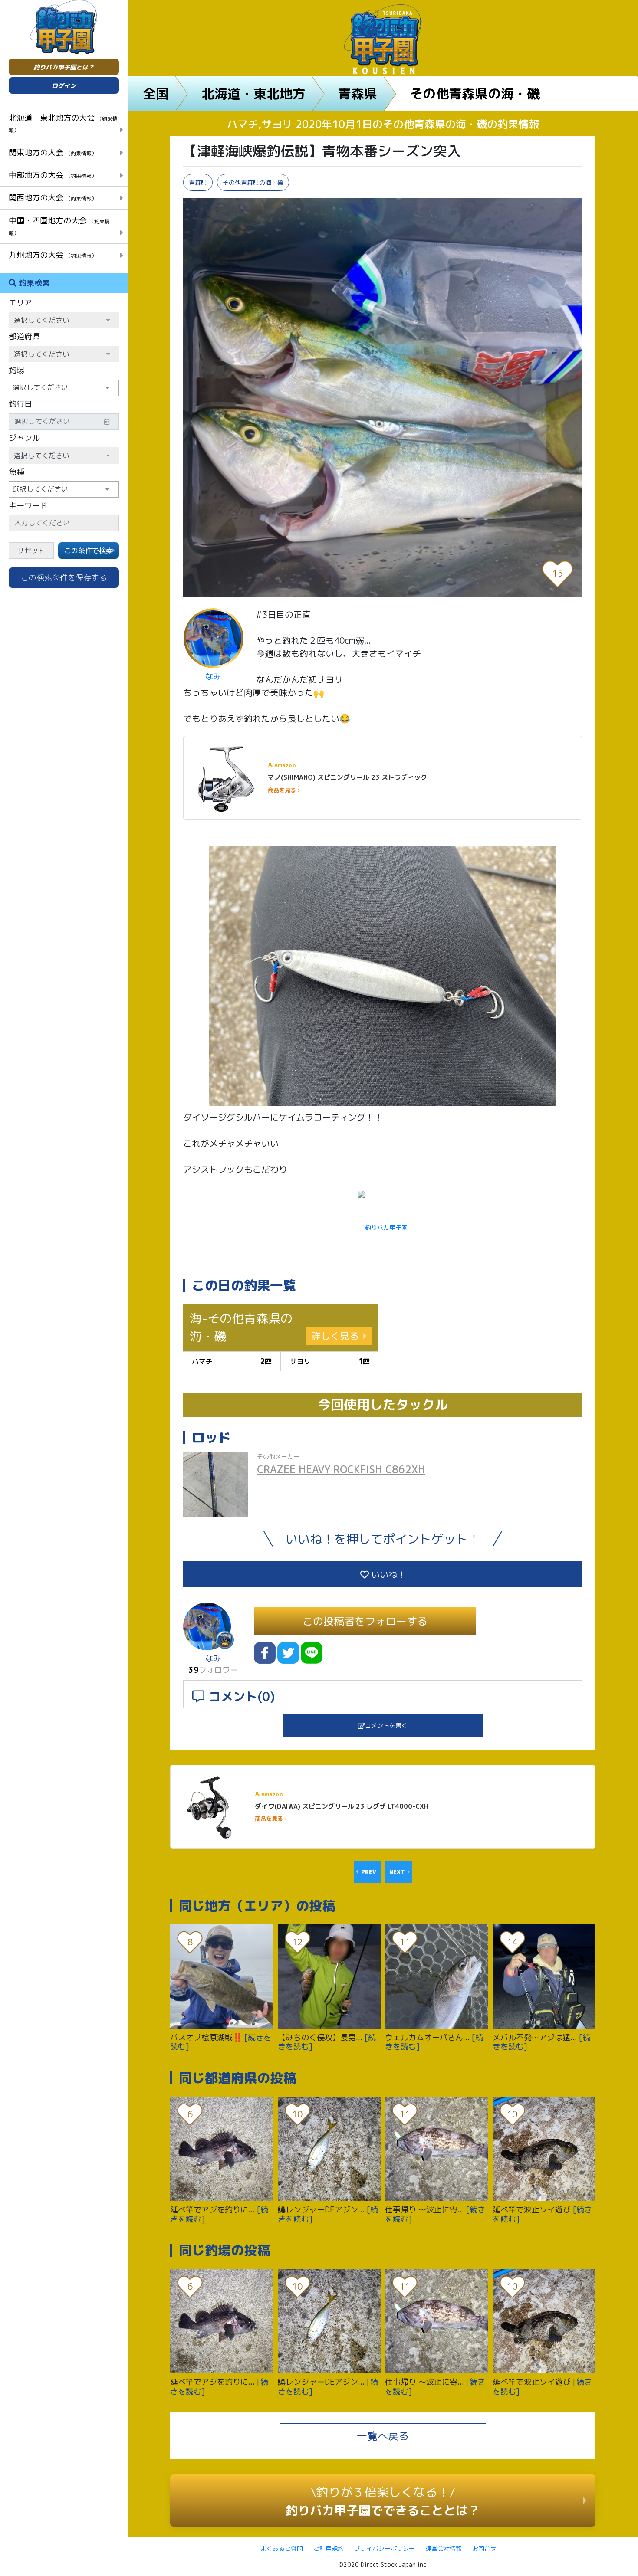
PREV (369, 1872)
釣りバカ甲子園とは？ (64, 67)
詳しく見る (335, 1336)
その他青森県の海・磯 (475, 94)
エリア (20, 303)
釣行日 (20, 404)
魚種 (16, 472)
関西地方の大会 (53, 197)
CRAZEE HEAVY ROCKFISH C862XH (341, 1469)
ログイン (64, 86)
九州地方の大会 (53, 255)
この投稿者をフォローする (365, 1621)
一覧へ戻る (383, 2436)
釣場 (16, 370)
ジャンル (24, 438)
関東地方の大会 (53, 152)
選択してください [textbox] (40, 387)
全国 (156, 94)
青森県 (358, 94)
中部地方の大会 (53, 175)
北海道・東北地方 (253, 94)
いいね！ (387, 1574)
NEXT (397, 1872)
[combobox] (64, 388)
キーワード (28, 506)
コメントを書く (386, 1726)
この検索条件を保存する (64, 578)
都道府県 (24, 336)
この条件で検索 (89, 551)
